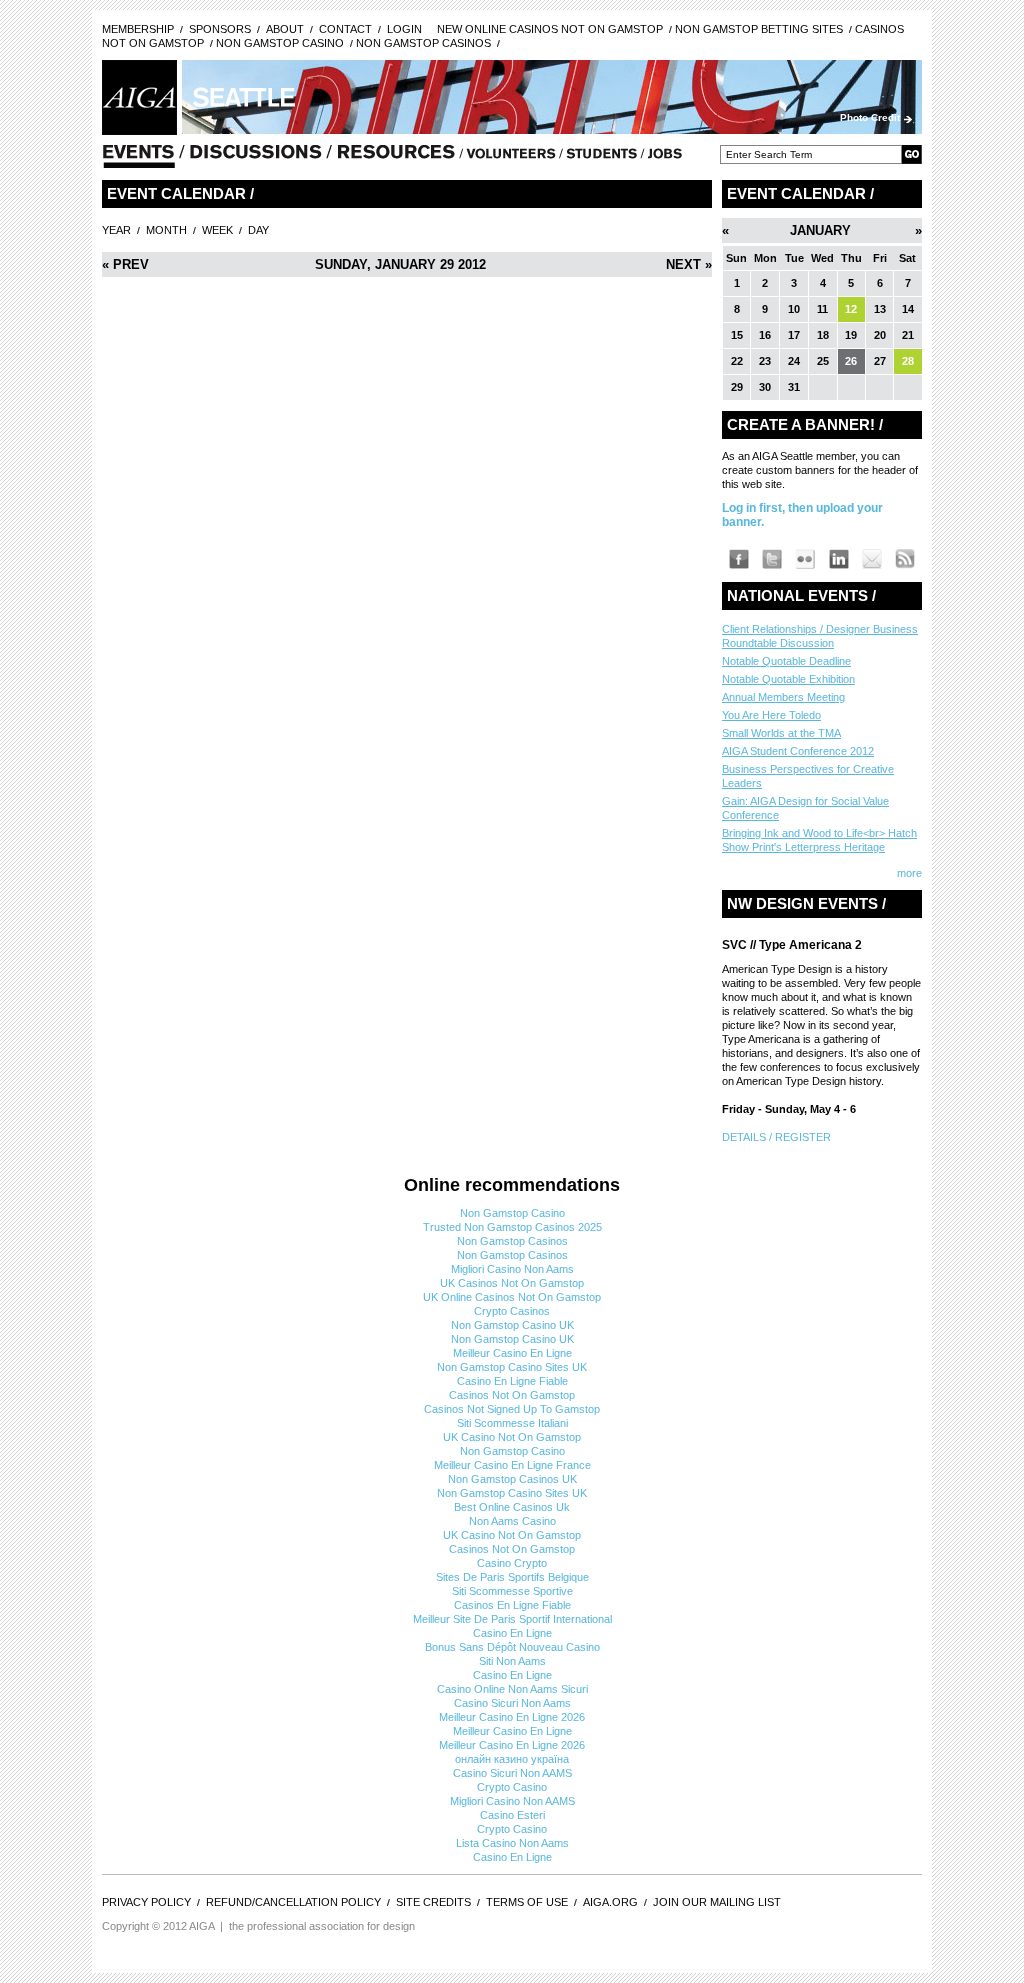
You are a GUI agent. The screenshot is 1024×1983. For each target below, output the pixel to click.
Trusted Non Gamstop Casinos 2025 (512, 1227)
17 (794, 335)
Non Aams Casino (512, 1521)
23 (765, 361)
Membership (138, 29)
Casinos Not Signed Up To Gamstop (512, 1409)
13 (880, 309)
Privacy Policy (146, 1902)
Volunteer (511, 158)
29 (737, 387)
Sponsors (220, 29)
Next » (689, 264)
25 (823, 361)
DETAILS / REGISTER (776, 1137)
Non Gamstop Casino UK (512, 1325)
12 (851, 309)
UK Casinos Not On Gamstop (512, 1283)
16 (765, 335)
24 (794, 361)
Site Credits (433, 1902)
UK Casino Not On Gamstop (512, 1437)
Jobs (665, 158)
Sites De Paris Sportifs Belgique (512, 1577)
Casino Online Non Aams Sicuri (512, 1689)
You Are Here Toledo (771, 715)
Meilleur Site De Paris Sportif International (512, 1619)
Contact (345, 29)
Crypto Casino (512, 1787)
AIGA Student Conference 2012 (798, 751)
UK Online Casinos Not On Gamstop (512, 1297)
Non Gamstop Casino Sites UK (512, 1367)
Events (138, 158)
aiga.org (610, 1902)
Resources (397, 158)
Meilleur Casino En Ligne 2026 (512, 1717)
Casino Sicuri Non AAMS (512, 1773)
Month (166, 230)
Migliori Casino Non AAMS (512, 1801)
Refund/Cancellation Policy (293, 1902)
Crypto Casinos (512, 1311)
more (909, 873)
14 (908, 309)
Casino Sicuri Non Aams (512, 1703)
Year (116, 230)
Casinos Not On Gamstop (512, 1395)
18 (823, 335)
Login (404, 29)
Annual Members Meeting (783, 697)
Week (217, 230)
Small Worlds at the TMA (781, 733)
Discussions (255, 158)
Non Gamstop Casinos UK (512, 1479)
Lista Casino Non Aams (512, 1843)
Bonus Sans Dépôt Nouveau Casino (512, 1647)
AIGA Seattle (139, 97)
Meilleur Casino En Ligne (512, 1353)
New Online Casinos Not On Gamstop (550, 29)
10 (794, 309)
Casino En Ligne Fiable (512, 1381)
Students (602, 158)
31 (794, 387)
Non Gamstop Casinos (423, 43)
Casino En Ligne (512, 1633)
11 (822, 309)
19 (851, 335)
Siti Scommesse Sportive (512, 1591)
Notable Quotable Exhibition (788, 679)
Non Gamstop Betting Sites (759, 29)
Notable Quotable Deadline (786, 661)
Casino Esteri (512, 1815)
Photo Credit (870, 117)
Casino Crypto (512, 1563)
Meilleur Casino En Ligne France (512, 1465)
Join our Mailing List (717, 1902)
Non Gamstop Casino (280, 43)
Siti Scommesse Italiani (512, 1423)
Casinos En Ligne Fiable (512, 1605)
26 (851, 361)
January (820, 230)
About (285, 29)
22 (737, 361)
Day (258, 230)
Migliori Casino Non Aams (512, 1269)
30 (765, 387)
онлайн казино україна (512, 1759)
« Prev (125, 264)
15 (737, 335)
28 (908, 361)
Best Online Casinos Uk (512, 1507)
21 (908, 335)
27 (880, 361)
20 (880, 335)
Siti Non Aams (512, 1661)
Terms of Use (527, 1902)
